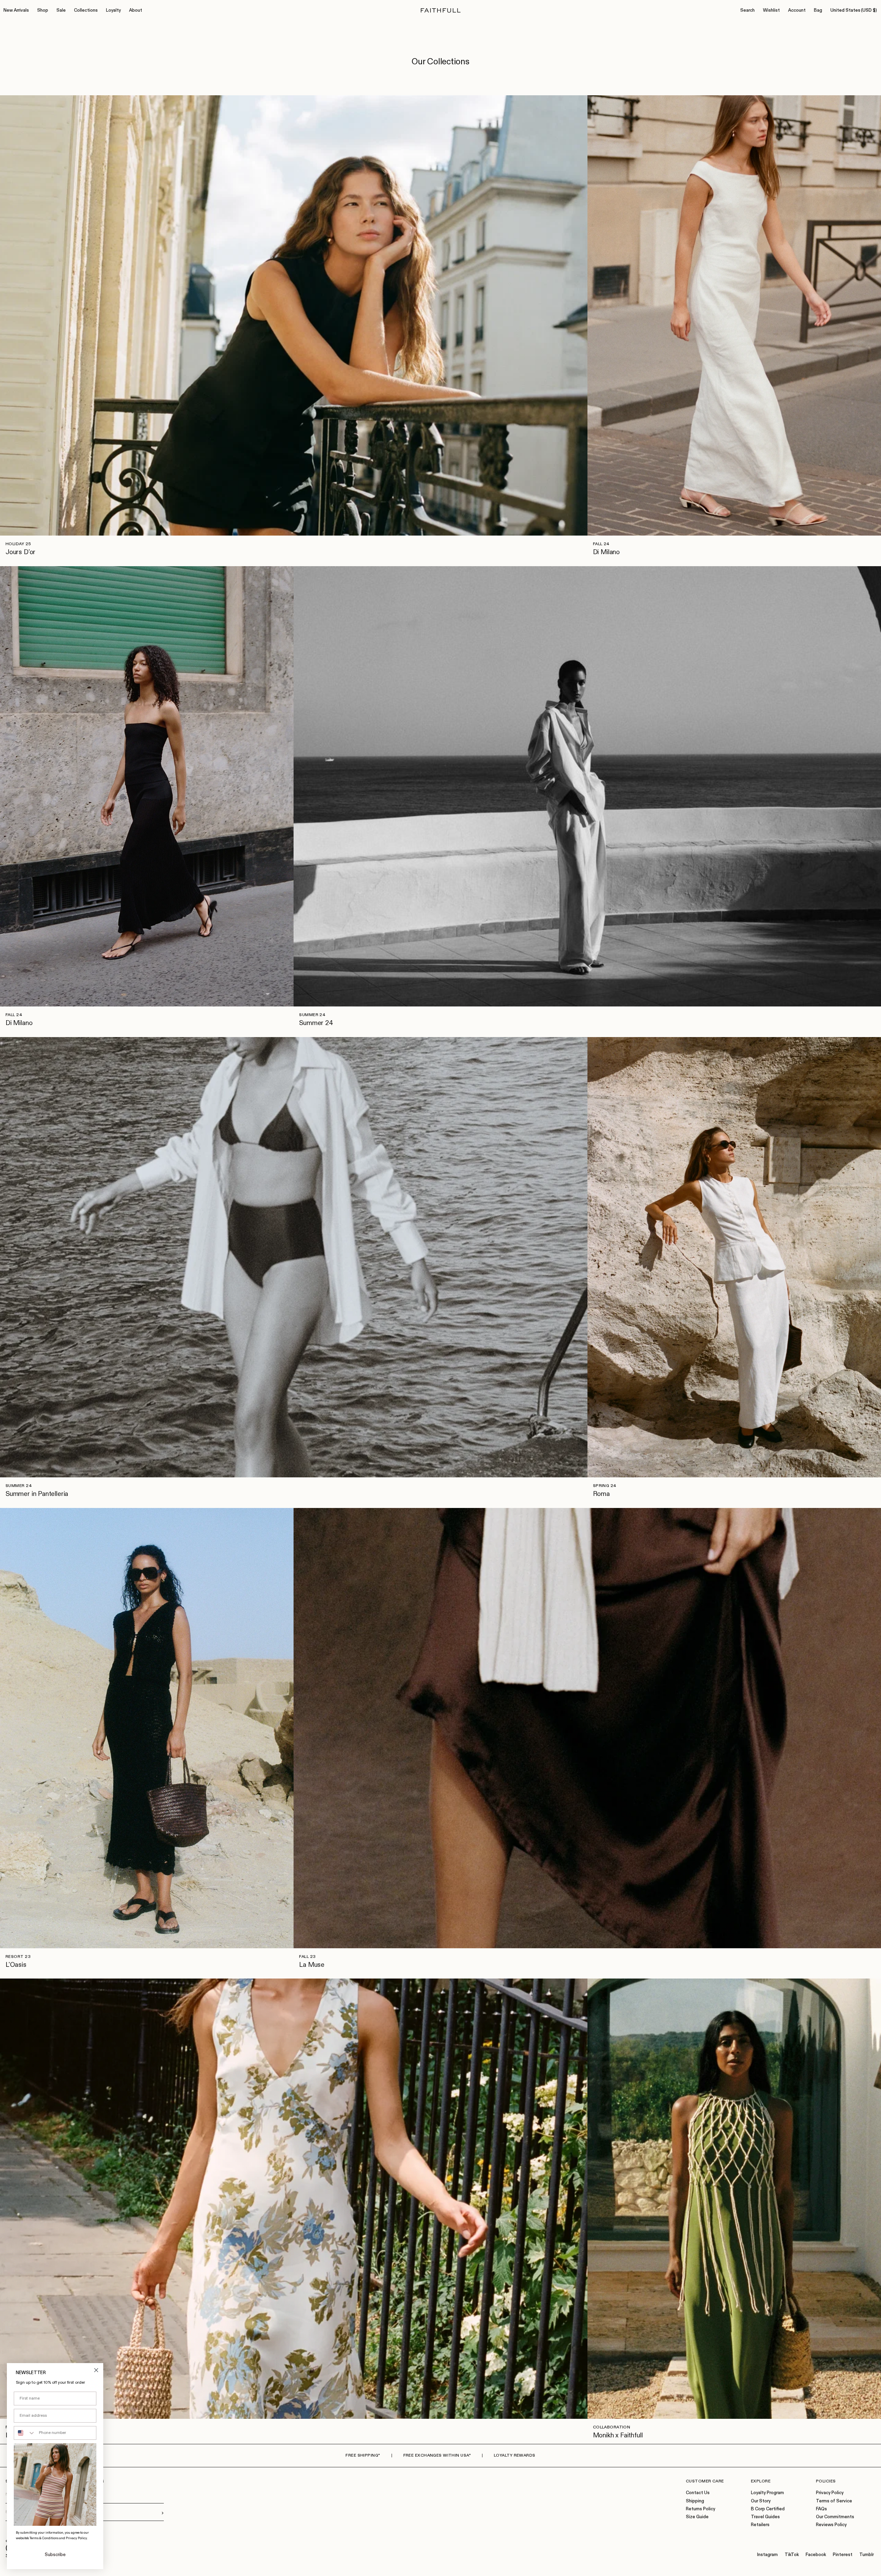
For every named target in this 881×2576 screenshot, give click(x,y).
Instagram (767, 2555)
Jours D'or (20, 552)
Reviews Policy (831, 2525)
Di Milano (606, 552)
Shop (43, 10)
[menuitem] (16, 11)
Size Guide (697, 2517)
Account (797, 10)
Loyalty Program (767, 2493)
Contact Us (698, 2493)
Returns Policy (700, 2509)
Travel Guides (765, 2517)
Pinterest (843, 2555)
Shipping (695, 2501)
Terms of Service (834, 2501)
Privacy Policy (830, 2493)
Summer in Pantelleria (37, 1494)
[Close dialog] (96, 2370)
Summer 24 (316, 1023)
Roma (601, 1494)
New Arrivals (16, 10)
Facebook (816, 2555)
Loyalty (113, 10)
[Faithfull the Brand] (441, 10)
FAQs (821, 2509)
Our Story (761, 2501)
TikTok (792, 2555)
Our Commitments (835, 2517)
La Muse (312, 1965)
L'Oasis (16, 1965)
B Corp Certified (768, 2509)
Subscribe (55, 2555)
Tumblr (867, 2555)
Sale (61, 10)
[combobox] (25, 2433)
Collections (86, 10)
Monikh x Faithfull (618, 2435)
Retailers (760, 2525)
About (136, 10)
